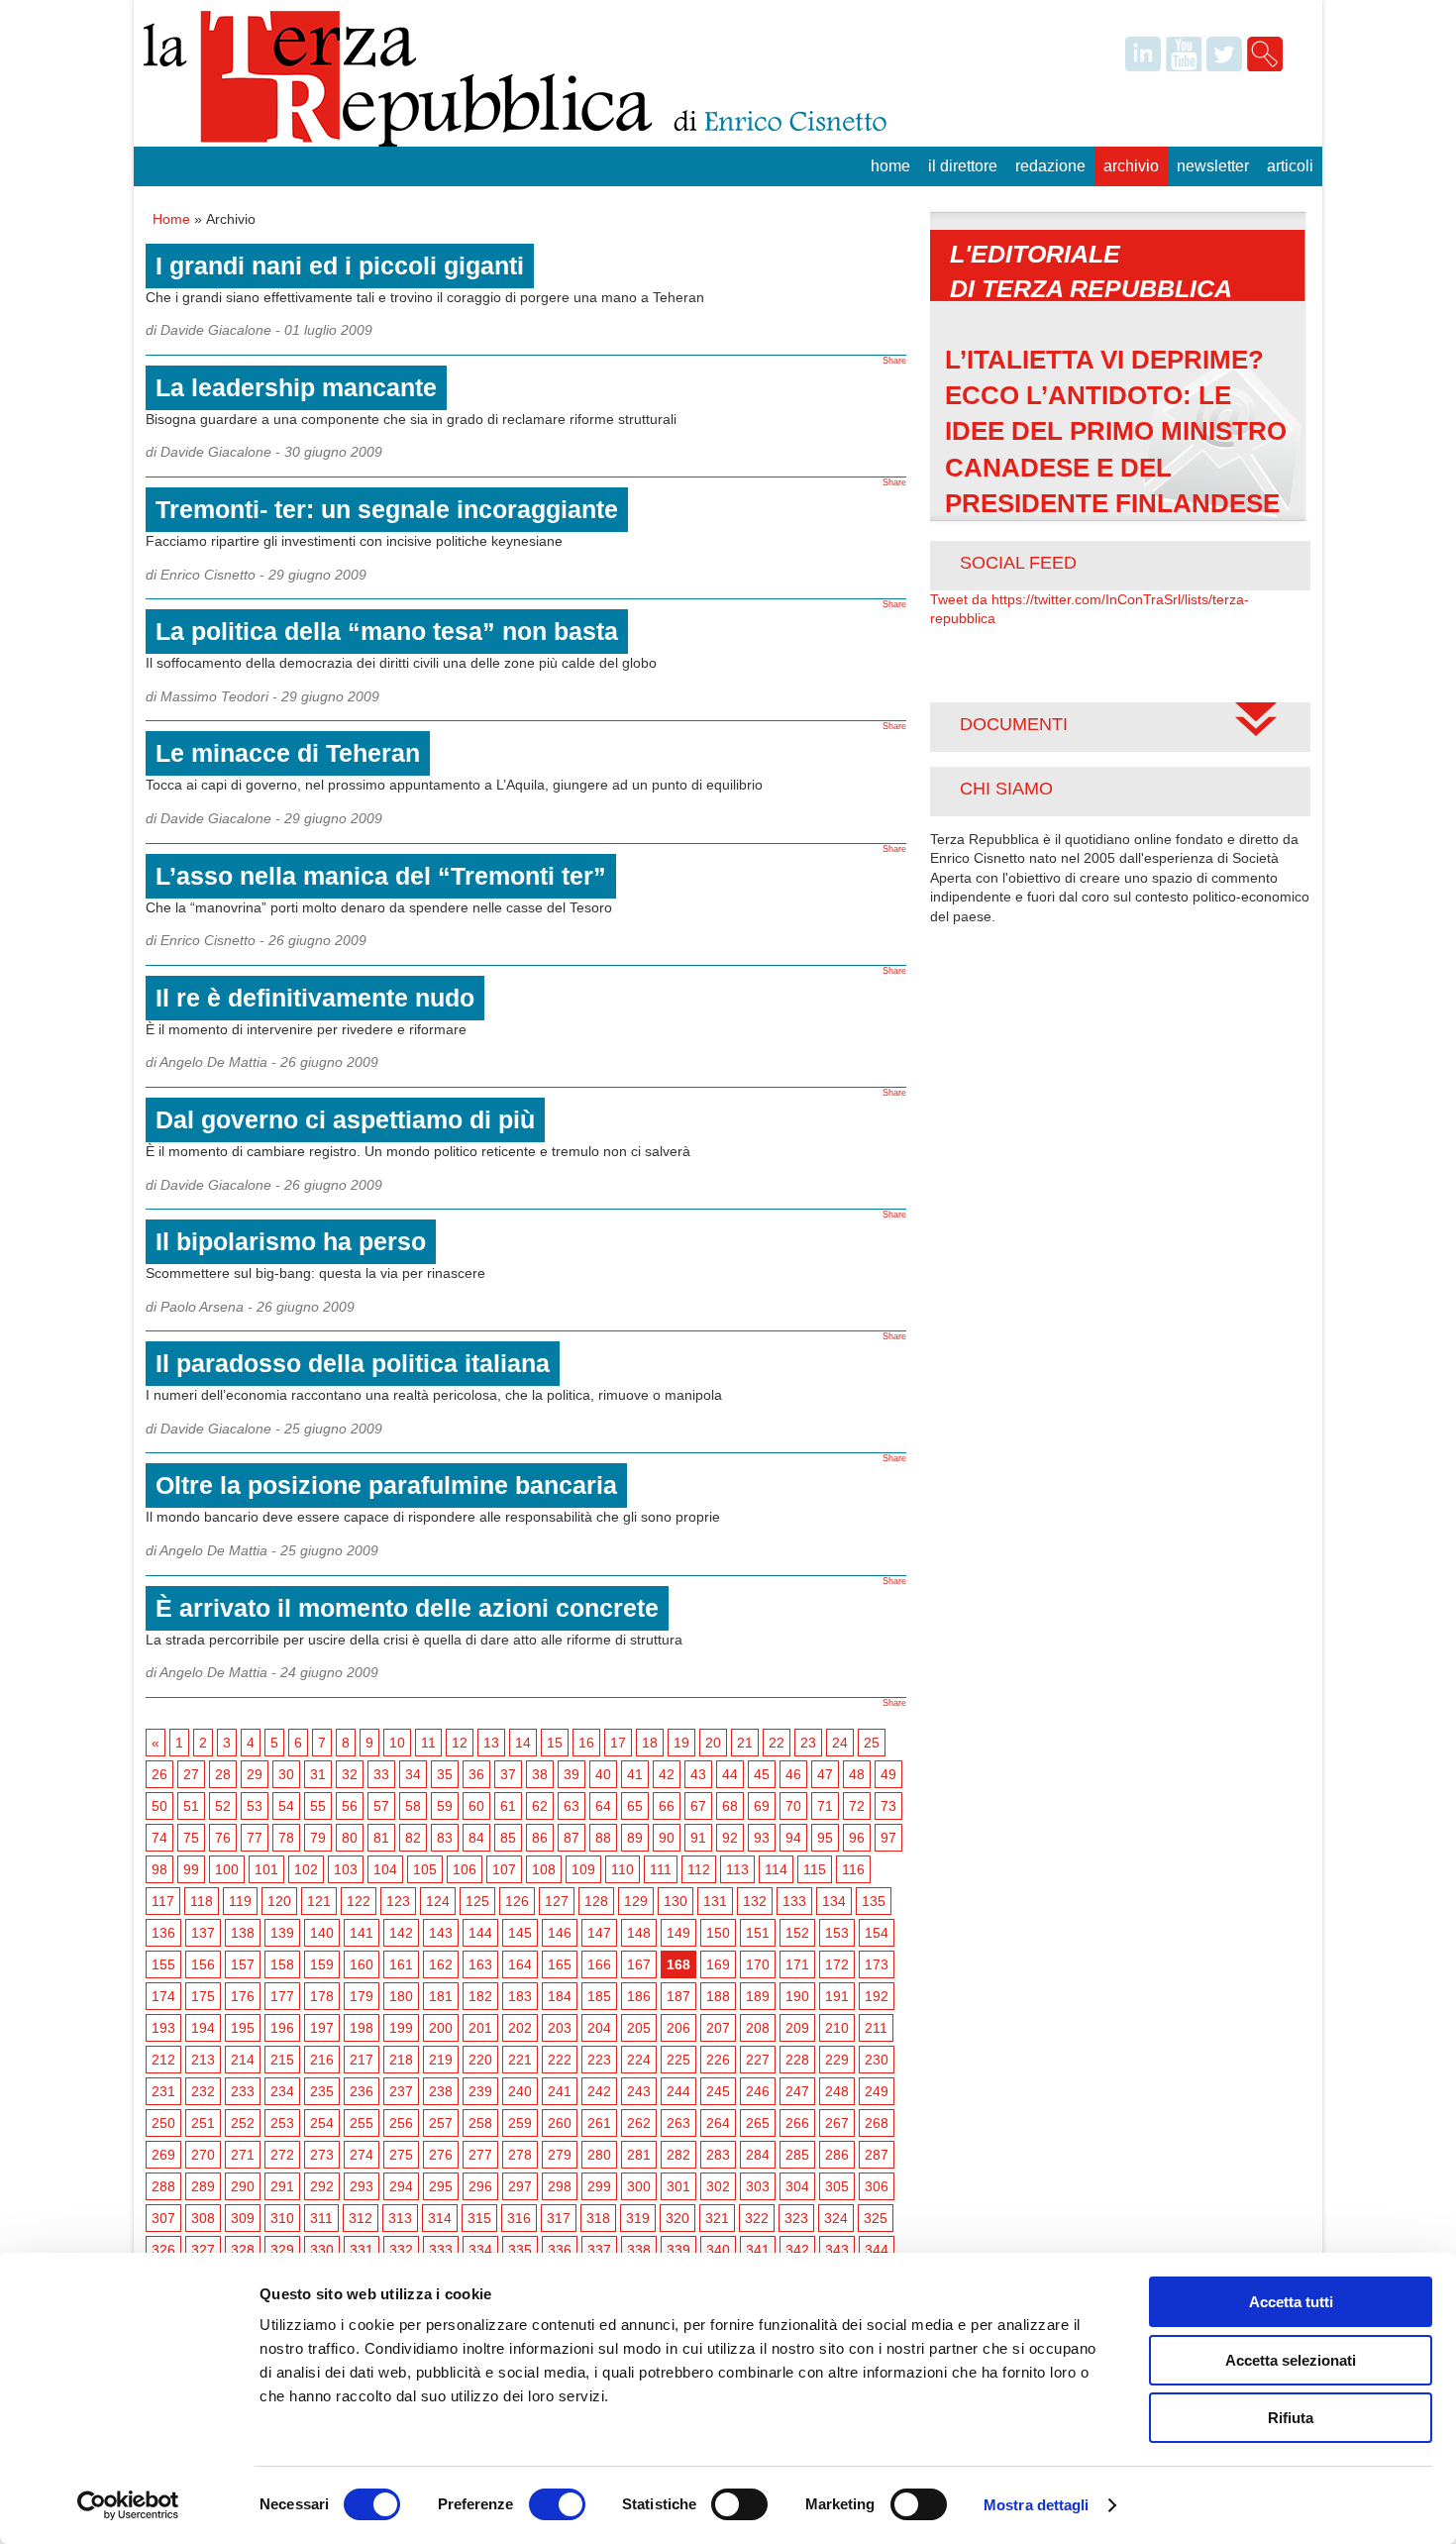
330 (322, 2250)
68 (730, 1806)
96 (857, 1838)
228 (797, 2060)
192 (877, 1996)
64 (603, 1806)
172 (837, 1964)
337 (599, 2250)
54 (286, 1806)
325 (876, 2218)
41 (635, 1774)
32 (350, 1774)
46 (793, 1774)
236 (362, 2091)
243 (639, 2091)
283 (718, 2155)
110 (623, 1869)
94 (793, 1838)
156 (203, 1964)
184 (560, 1996)
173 (877, 1964)
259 (520, 2123)
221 (520, 2060)
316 (519, 2218)
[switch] (557, 2504)
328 (243, 2250)
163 (480, 1964)
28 (223, 1774)
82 (413, 1838)
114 (776, 1869)
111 (661, 1869)
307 (163, 2218)
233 (243, 2091)
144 (480, 1933)
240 (520, 2091)
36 (476, 1774)
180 (401, 1996)
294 (401, 2186)
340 (718, 2250)
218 (401, 2060)
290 (243, 2186)
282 (678, 2155)
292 (322, 2186)
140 (322, 1933)
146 (560, 1933)
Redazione (1050, 166)
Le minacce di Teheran (288, 753)
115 (815, 1869)
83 (445, 1838)
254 (322, 2123)
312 (361, 2218)
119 (240, 1901)
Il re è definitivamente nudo (315, 998)
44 (730, 1774)
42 (667, 1774)
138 (243, 1933)
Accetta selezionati (1291, 2360)
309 (243, 2218)
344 (877, 2250)
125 (477, 1901)
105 (425, 1869)
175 (203, 1996)
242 (599, 2091)
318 (598, 2218)
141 (362, 1933)
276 (441, 2155)
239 (480, 2091)
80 (350, 1838)
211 (876, 2028)
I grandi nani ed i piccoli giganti (340, 265)
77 (255, 1838)
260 (560, 2123)
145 (520, 1933)
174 (163, 1996)
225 (678, 2060)
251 (203, 2123)
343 (837, 2250)
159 (322, 1964)
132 (755, 1901)
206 (678, 2028)
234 (282, 2091)
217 (362, 2060)
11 (428, 1743)
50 (159, 1806)
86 (540, 1838)
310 (282, 2218)
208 (758, 2028)
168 (678, 1964)
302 (718, 2186)
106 (465, 1869)
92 (730, 1838)
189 (758, 1996)
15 (555, 1743)
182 (480, 1996)
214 (243, 2060)
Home (890, 166)
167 (639, 1964)
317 (559, 2218)
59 (445, 1806)
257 (441, 2123)
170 (758, 1964)
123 (398, 1901)
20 (713, 1743)
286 (837, 2155)
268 (877, 2123)
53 (255, 1806)
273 (322, 2155)
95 (825, 1838)
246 (758, 2091)
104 (385, 1869)
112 (699, 1869)
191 (837, 1996)
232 (203, 2091)
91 (698, 1838)
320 (677, 2218)
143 (441, 1933)
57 (381, 1806)
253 (282, 2123)
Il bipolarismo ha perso (291, 1241)
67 (698, 1806)
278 (520, 2155)
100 (227, 1869)
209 (797, 2028)
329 (282, 2250)
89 (635, 1838)
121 (319, 1901)
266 (797, 2123)
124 (438, 1901)
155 (163, 1964)
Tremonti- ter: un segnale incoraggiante (387, 509)
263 (678, 2123)
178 (322, 1996)
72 (857, 1806)
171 (797, 1964)
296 (480, 2186)
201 (480, 2028)
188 (718, 1996)
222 (560, 2060)
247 (797, 2091)
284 (758, 2155)
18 (650, 1743)
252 (243, 2123)
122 (359, 1901)
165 (560, 1964)
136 (163, 1933)
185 (599, 1996)
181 (441, 1996)
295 (441, 2186)
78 (286, 1838)
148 (639, 1933)
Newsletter (1213, 166)
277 (480, 2155)
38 (540, 1774)
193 (163, 2028)
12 (460, 1743)
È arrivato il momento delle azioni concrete (407, 1608)
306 (877, 2186)
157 (243, 1964)
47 (825, 1774)
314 (440, 2218)
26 (159, 1774)
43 (698, 1774)
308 (203, 2218)
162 (441, 1964)
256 (401, 2123)
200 (441, 2028)
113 (737, 1869)
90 (667, 1838)
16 (586, 1743)
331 (362, 2250)
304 (797, 2186)
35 (445, 1774)
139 (282, 1933)
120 (279, 1901)
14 (523, 1743)
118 (202, 1901)
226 (718, 2060)
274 (362, 2155)
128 (596, 1901)
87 (572, 1838)
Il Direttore (963, 166)
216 (322, 2060)
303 (758, 2186)
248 (837, 2091)
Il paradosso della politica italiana (353, 1363)
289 (203, 2186)
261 (599, 2123)
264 (718, 2123)
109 (583, 1869)
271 (243, 2155)
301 (678, 2186)
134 (834, 1901)
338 (639, 2250)
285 (797, 2155)
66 (667, 1806)
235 (322, 2091)
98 (159, 1869)
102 (306, 1869)
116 (853, 1869)
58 (413, 1806)
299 (599, 2186)
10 (397, 1743)
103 (346, 1869)
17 (618, 1743)
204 (599, 2028)
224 (639, 2060)
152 (797, 1933)
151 (758, 1933)
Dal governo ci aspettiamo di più (345, 1119)
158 (282, 1964)
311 (321, 2218)
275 (401, 2155)
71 (825, 1806)
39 (572, 1774)
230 (877, 2060)
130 (676, 1901)
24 (840, 1743)
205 (639, 2028)
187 (678, 1996)
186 (639, 1996)
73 (888, 1806)
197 (322, 2028)
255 (362, 2123)
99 (191, 1869)
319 (638, 2218)
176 (243, 1996)
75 (191, 1838)
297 (520, 2186)
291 (282, 2186)
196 (282, 2028)
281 (639, 2155)
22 (777, 1743)
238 (441, 2091)
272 (282, 2155)
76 (223, 1838)
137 (203, 1933)
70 (793, 1806)
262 (639, 2123)
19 (681, 1743)
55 (318, 1806)
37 (508, 1774)
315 (479, 2218)
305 (837, 2186)
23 (808, 1743)
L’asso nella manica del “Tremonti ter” (381, 876)
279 (560, 2155)
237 (401, 2091)
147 (599, 1933)
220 (480, 2060)
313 (400, 2218)
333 (441, 2250)
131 (715, 1901)
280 (599, 2155)
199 (401, 2028)
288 (163, 2186)
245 (718, 2091)
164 (520, 1964)
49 (888, 1774)
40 (603, 1774)
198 (362, 2028)
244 (678, 2091)
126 (517, 1901)
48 (857, 1774)
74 (159, 1838)
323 (796, 2218)
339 (678, 2250)
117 (163, 1901)
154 (877, 1933)
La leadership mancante (296, 387)
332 (401, 2250)
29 (255, 1774)
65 (635, 1806)
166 (599, 1964)
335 (520, 2250)
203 (560, 2028)
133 (794, 1901)
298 (560, 2186)
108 (544, 1869)
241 (560, 2091)
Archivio (1131, 166)
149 (678, 1933)
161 (401, 1964)
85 (508, 1838)
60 (476, 1806)
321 (717, 2218)
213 (203, 2060)
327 (203, 2250)
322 (757, 2218)
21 (745, 1743)
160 (362, 1964)
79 (318, 1838)
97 (888, 1838)
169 (718, 1964)
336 (560, 2250)
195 (243, 2028)
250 (163, 2123)
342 (797, 2250)
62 (540, 1806)
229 (837, 2060)
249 (877, 2091)
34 (413, 1774)
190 (797, 1996)
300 (639, 2186)
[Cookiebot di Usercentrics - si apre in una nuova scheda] (128, 2505)
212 (163, 2060)
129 (636, 1901)
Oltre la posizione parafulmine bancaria (386, 1485)
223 (599, 2060)
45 (762, 1774)
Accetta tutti (1291, 2302)
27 (191, 1774)
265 (758, 2123)
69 (762, 1806)
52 (223, 1806)
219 (441, 2060)
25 (872, 1743)
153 (837, 1933)
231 (163, 2091)
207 (718, 2028)
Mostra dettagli (1037, 2505)
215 (282, 2060)
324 (836, 2218)
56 (350, 1806)
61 (508, 1806)
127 (557, 1901)
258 (480, 2123)
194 (203, 2028)
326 (163, 2250)
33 (381, 1774)
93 (762, 1838)
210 (837, 2028)
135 (874, 1901)
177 (282, 1996)
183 (520, 1996)
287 (877, 2155)
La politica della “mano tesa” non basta (387, 631)
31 (318, 1774)
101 (266, 1869)
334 (480, 2250)
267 (837, 2123)
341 (758, 2250)
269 (163, 2155)
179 (362, 1996)
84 (476, 1838)
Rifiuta (1291, 2418)
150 (718, 1933)
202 (520, 2028)
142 (401, 1933)
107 (504, 1869)
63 (572, 1806)
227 (758, 2060)
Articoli (1290, 166)
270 (203, 2155)
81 (381, 1838)
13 (491, 1743)
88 (603, 1838)
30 (286, 1774)
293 (362, 2186)
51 (191, 1806)
